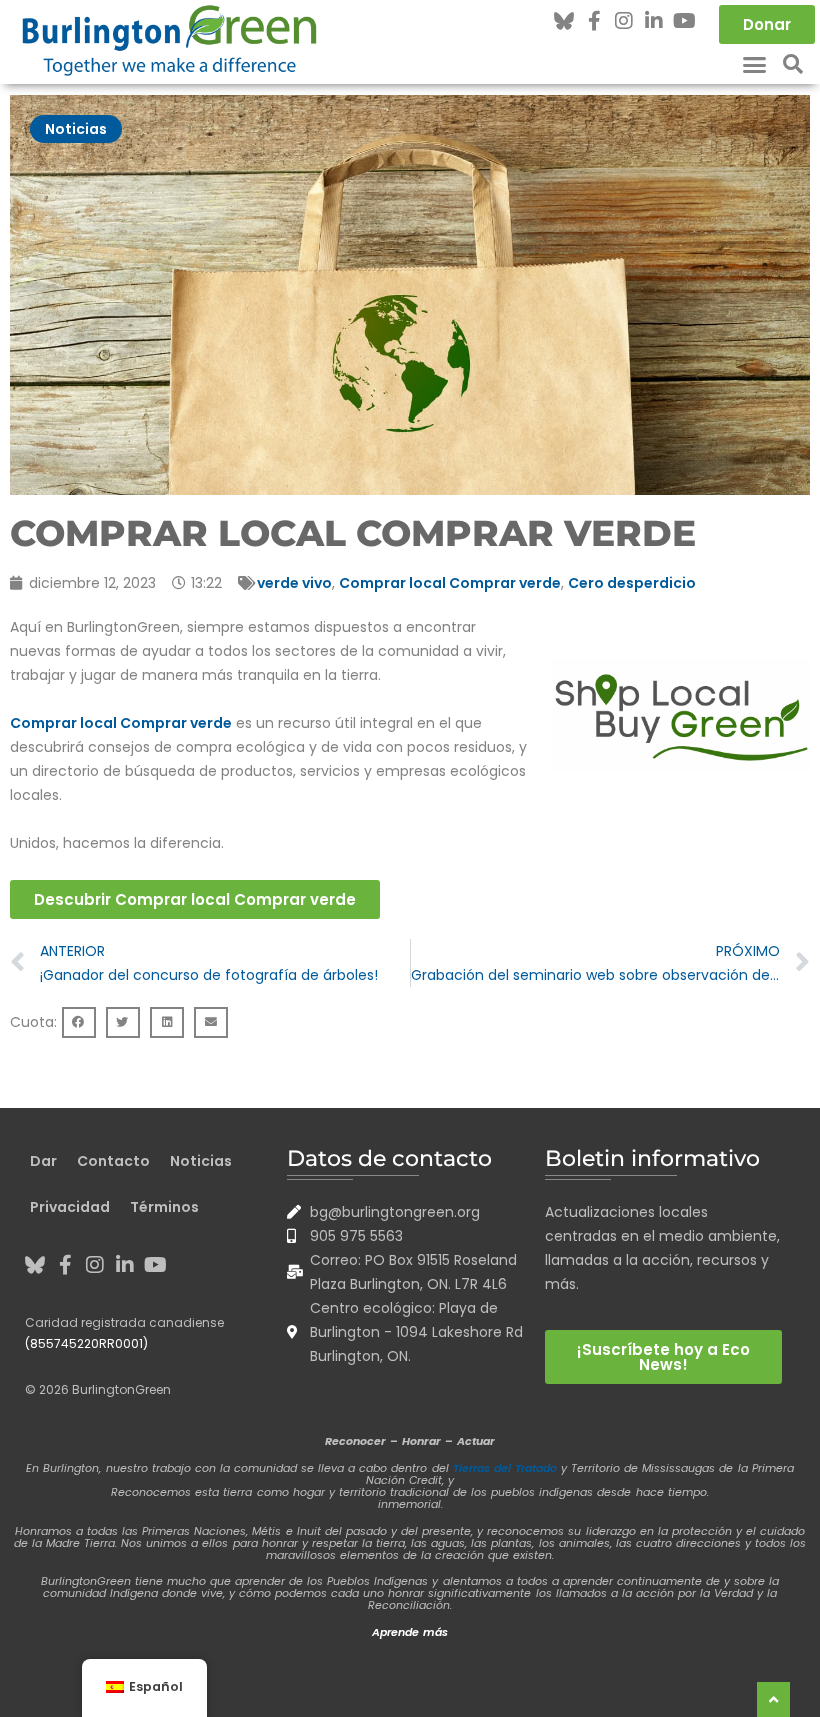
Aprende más (410, 1632)
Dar (43, 1161)
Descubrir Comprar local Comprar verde (195, 899)
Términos (164, 1207)
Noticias (76, 129)
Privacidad (70, 1207)
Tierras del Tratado (505, 1468)
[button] (755, 64)
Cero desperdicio (632, 583)
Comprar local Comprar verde (450, 583)
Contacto (113, 1161)
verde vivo (294, 583)
